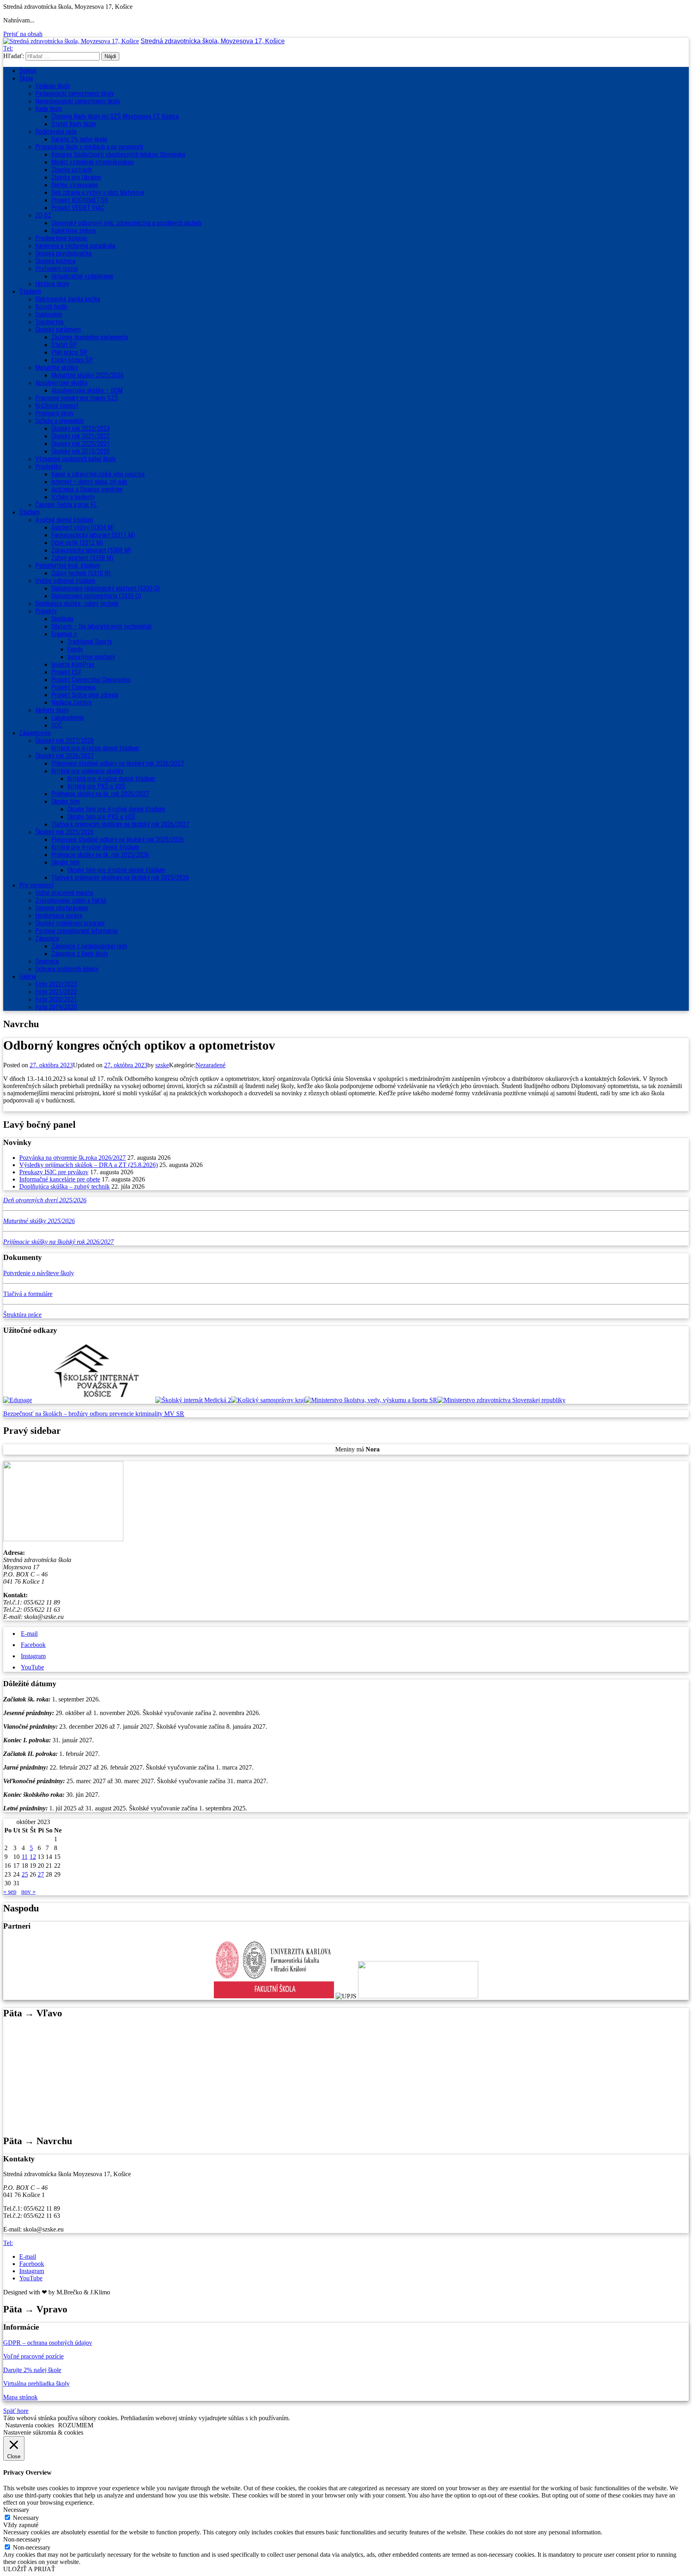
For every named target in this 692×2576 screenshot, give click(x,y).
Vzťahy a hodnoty (73, 497)
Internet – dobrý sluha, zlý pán (89, 482)
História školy (52, 284)
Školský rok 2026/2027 (64, 756)
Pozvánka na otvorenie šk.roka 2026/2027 (72, 1158)
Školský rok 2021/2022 (80, 436)
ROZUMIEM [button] (76, 2425)
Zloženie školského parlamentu (90, 337)
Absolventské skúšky (61, 383)
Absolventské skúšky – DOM (87, 390)
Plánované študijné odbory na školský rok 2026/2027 (118, 763)
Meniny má (357, 1449)
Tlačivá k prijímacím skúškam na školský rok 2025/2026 (120, 878)
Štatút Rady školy (74, 124)
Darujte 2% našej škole (79, 139)
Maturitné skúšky (57, 368)
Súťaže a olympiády (59, 421)
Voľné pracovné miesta (64, 893)
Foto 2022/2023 (56, 984)
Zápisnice (47, 938)
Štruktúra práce (22, 1315)
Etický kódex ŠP (72, 360)
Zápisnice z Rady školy (80, 954)
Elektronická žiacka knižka (68, 299)
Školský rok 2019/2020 (80, 451)
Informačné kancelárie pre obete (60, 1179)
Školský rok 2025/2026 (64, 832)
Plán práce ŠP (69, 352)
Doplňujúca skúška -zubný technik (77, 604)
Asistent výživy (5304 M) (83, 527)
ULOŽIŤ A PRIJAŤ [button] (29, 2569)
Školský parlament (58, 330)
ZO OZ (43, 215)
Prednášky (48, 467)
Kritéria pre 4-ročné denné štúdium (95, 847)
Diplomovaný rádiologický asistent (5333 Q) (106, 588)
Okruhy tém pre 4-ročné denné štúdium (116, 809)
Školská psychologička (63, 253)
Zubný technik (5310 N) (81, 573)
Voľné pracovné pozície (33, 2356)
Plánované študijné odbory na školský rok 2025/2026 (118, 840)
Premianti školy (54, 413)
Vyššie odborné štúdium (65, 581)
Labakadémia (67, 718)
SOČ (57, 725)
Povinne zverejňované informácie (76, 931)
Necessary (26, 2518)
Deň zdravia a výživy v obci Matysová (98, 192)
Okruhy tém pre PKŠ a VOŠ (101, 817)
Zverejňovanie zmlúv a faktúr (71, 900)
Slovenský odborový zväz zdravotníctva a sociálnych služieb (126, 223)
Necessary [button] (16, 2510)
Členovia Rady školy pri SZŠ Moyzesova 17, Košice (115, 116)
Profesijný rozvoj (56, 269)
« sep (10, 1892)
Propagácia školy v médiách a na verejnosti (89, 147)
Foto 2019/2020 (56, 1007)
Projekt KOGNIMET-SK (80, 200)
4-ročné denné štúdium (64, 520)
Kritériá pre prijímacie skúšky (87, 771)
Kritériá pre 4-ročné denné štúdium (95, 748)
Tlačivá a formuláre (28, 1294)
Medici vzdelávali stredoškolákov (93, 162)
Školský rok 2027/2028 (64, 741)
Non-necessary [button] (22, 2539)
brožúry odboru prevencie (102, 1414)
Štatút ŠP (64, 345)
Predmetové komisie (61, 238)
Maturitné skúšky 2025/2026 (88, 375)
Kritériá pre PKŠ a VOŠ (96, 786)
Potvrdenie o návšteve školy (39, 1273)
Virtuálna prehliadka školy (36, 2384)
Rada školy (49, 109)
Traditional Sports (90, 642)
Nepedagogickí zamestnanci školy (78, 101)
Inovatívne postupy (91, 657)
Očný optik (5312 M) (77, 543)
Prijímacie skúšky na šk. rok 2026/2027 (100, 794)
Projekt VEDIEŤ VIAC (78, 208)
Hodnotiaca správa (59, 916)
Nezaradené (210, 1065)
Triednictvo (49, 322)
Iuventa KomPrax (73, 664)
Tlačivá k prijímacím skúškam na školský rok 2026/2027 (120, 824)
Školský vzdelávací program (70, 923)
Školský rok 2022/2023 (80, 428)
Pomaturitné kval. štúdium (68, 565)
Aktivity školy (52, 710)
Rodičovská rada (56, 132)
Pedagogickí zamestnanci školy (74, 94)
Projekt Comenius (73, 687)
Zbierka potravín (72, 170)
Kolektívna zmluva (73, 231)
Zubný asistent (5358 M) (82, 558)
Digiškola (62, 619)
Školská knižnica (55, 261)
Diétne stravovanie (75, 185)
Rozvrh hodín (51, 307)
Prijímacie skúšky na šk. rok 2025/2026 (100, 855)
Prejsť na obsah (23, 34)
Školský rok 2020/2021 (80, 444)
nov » (28, 1892)
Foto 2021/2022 (56, 992)
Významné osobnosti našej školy (75, 459)
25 (25, 1874)
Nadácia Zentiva (71, 702)
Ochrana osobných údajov (67, 969)
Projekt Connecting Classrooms (91, 680)
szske (162, 1065)
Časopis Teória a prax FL (66, 505)
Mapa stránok (20, 2397)
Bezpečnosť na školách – (36, 1414)
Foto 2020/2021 (56, 999)
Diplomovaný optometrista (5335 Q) (96, 596)
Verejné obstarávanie (62, 908)
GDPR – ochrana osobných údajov (48, 2343)
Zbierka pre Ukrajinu (76, 177)
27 (41, 1874)
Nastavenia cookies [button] (30, 2425)
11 (25, 1857)
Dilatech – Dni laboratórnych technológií (101, 626)
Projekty (46, 611)
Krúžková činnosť (57, 406)
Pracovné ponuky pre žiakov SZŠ (77, 398)
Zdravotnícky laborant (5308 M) (91, 550)
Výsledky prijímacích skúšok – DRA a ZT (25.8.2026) (89, 1165)
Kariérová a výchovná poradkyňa (75, 246)
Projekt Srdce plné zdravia (85, 695)
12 (33, 1857)
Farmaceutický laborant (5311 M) (93, 535)
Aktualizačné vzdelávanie (82, 276)
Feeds (75, 649)
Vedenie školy (53, 86)
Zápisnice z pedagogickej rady (89, 946)
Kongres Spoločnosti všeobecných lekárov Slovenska (118, 154)
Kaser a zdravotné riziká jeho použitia (98, 474)
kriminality (150, 1414)
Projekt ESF (66, 672)
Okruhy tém (65, 801)
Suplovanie (49, 314)
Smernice (47, 961)
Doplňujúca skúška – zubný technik (64, 1186)
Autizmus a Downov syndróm (87, 489)
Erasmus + (64, 634)
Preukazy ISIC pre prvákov (54, 1172)
